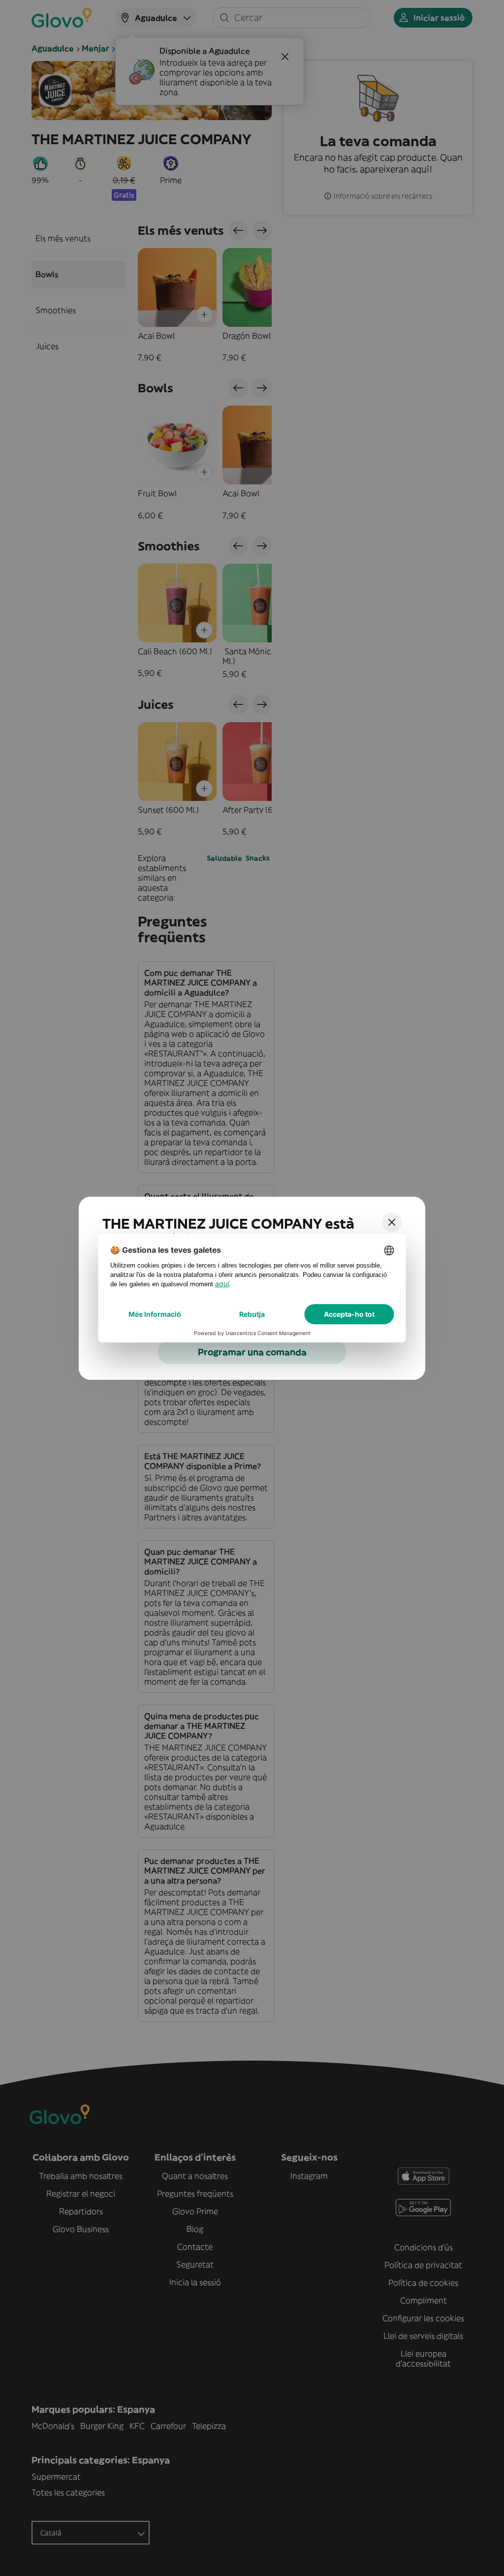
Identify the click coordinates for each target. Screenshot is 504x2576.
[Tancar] (392, 1222)
